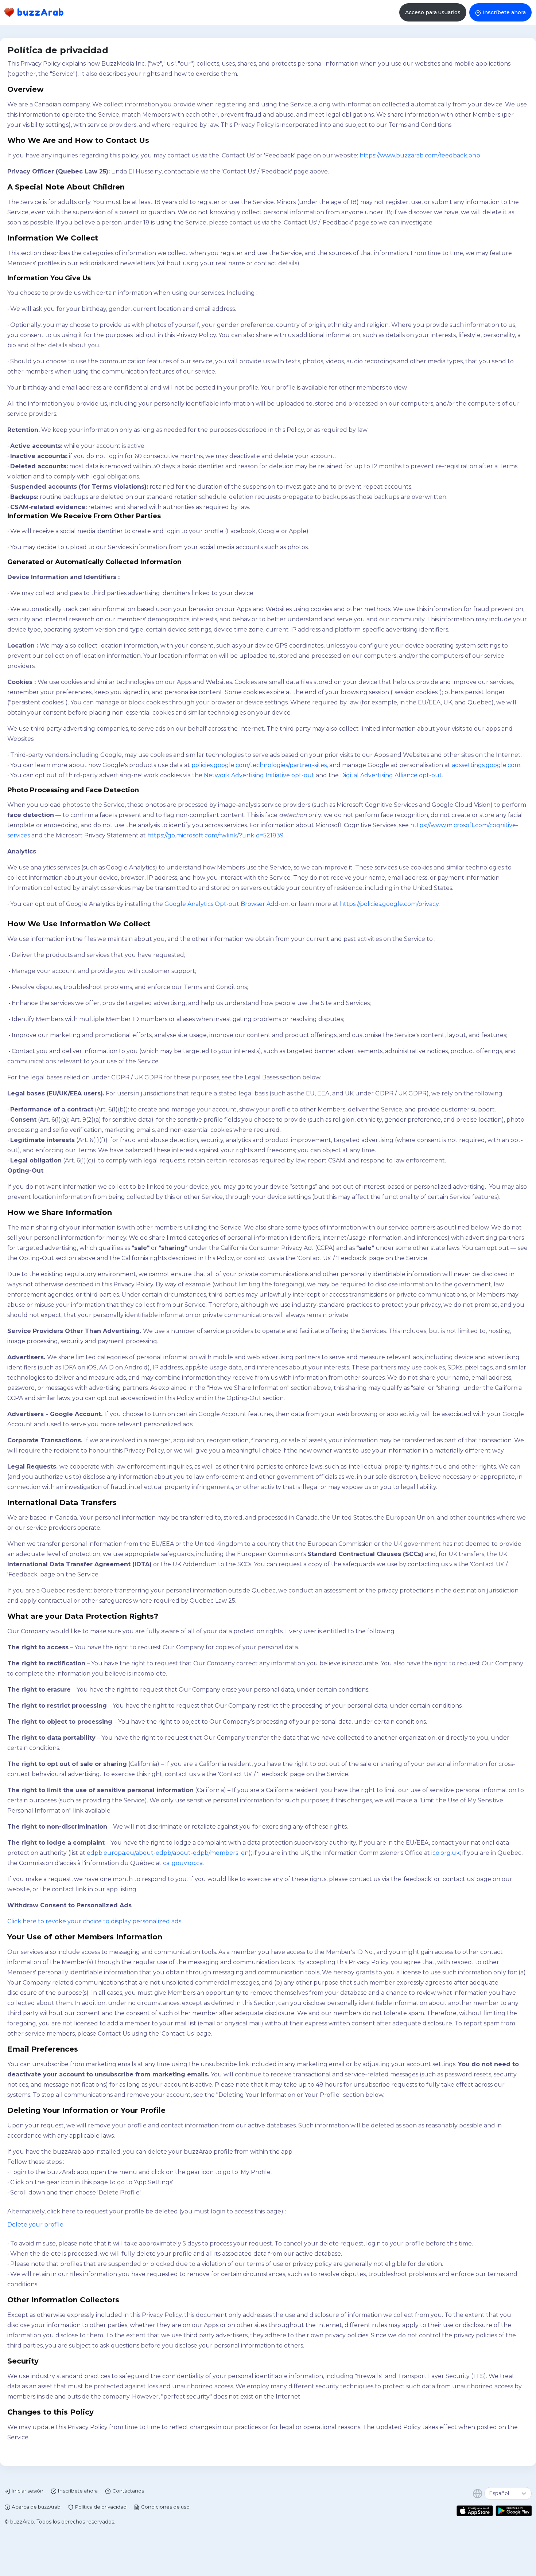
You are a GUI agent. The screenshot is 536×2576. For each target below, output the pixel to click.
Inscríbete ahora (504, 12)
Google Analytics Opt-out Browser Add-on (226, 904)
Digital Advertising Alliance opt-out (391, 775)
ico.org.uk (446, 1853)
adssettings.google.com (486, 765)
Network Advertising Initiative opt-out (259, 775)
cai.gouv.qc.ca (183, 1863)
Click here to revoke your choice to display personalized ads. (95, 1921)
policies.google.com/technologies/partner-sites (259, 765)
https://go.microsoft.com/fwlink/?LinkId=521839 (215, 835)
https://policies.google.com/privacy (389, 904)
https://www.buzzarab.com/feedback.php (420, 155)
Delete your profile (35, 2225)
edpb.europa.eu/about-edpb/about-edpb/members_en (168, 1853)
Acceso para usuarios (433, 12)
